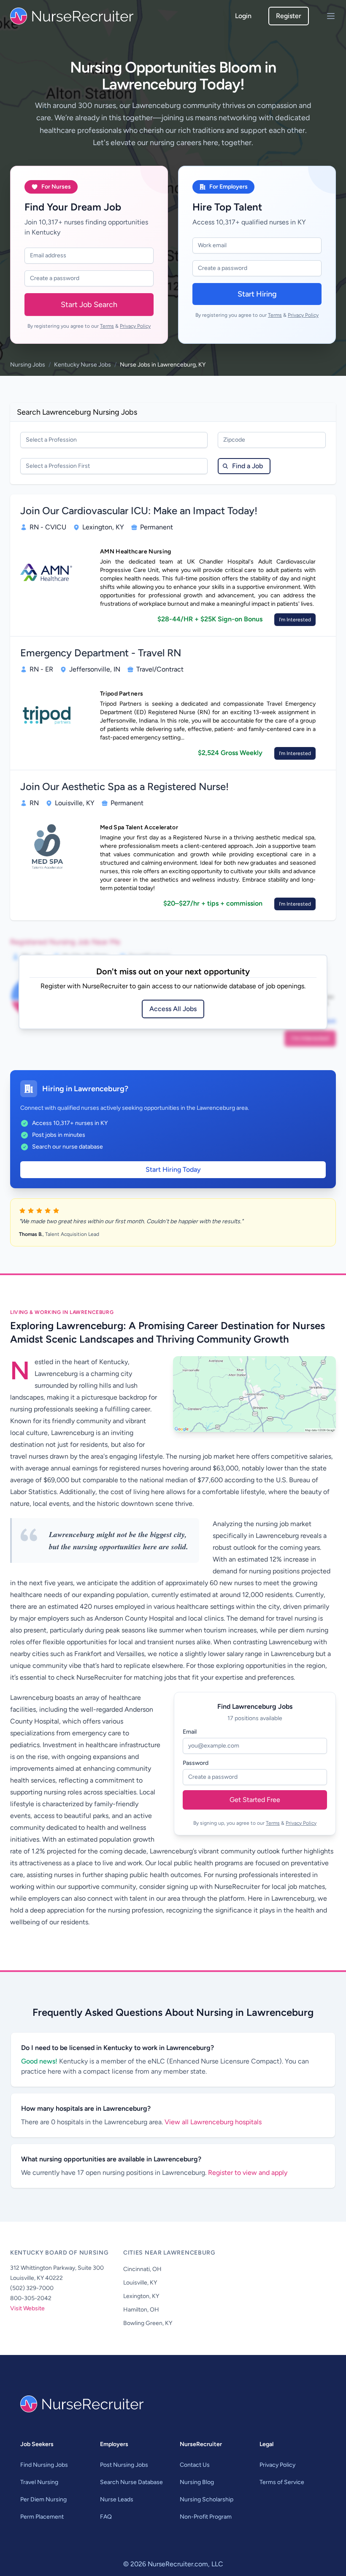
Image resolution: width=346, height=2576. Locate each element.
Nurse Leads (117, 2499)
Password (196, 1763)
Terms (107, 326)
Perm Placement (42, 2517)
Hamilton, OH (141, 2310)
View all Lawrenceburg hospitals (213, 2122)
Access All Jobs (173, 1009)
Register (289, 16)
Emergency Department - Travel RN (101, 653)
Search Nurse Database (131, 2482)
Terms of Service (282, 2482)
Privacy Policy (135, 326)
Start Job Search (89, 305)
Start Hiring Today (173, 1169)
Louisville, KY (140, 2283)
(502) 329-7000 (32, 2288)
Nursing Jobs (28, 365)
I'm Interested (295, 620)
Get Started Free (255, 1800)
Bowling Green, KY (148, 2323)
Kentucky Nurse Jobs (82, 365)
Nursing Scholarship (207, 2499)
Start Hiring (257, 294)
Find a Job (247, 466)
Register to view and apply (248, 2173)
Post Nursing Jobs (124, 2465)
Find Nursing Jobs (44, 2465)
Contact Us (195, 2465)
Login (243, 16)
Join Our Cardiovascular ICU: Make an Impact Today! (139, 511)
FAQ (106, 2517)
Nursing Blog (197, 2482)
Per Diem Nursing (43, 2499)
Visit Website (27, 2308)
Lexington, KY (141, 2296)
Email (190, 1732)
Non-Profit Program (206, 2517)
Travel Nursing (39, 2482)
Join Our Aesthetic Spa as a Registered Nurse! (124, 786)
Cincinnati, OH (142, 2269)
